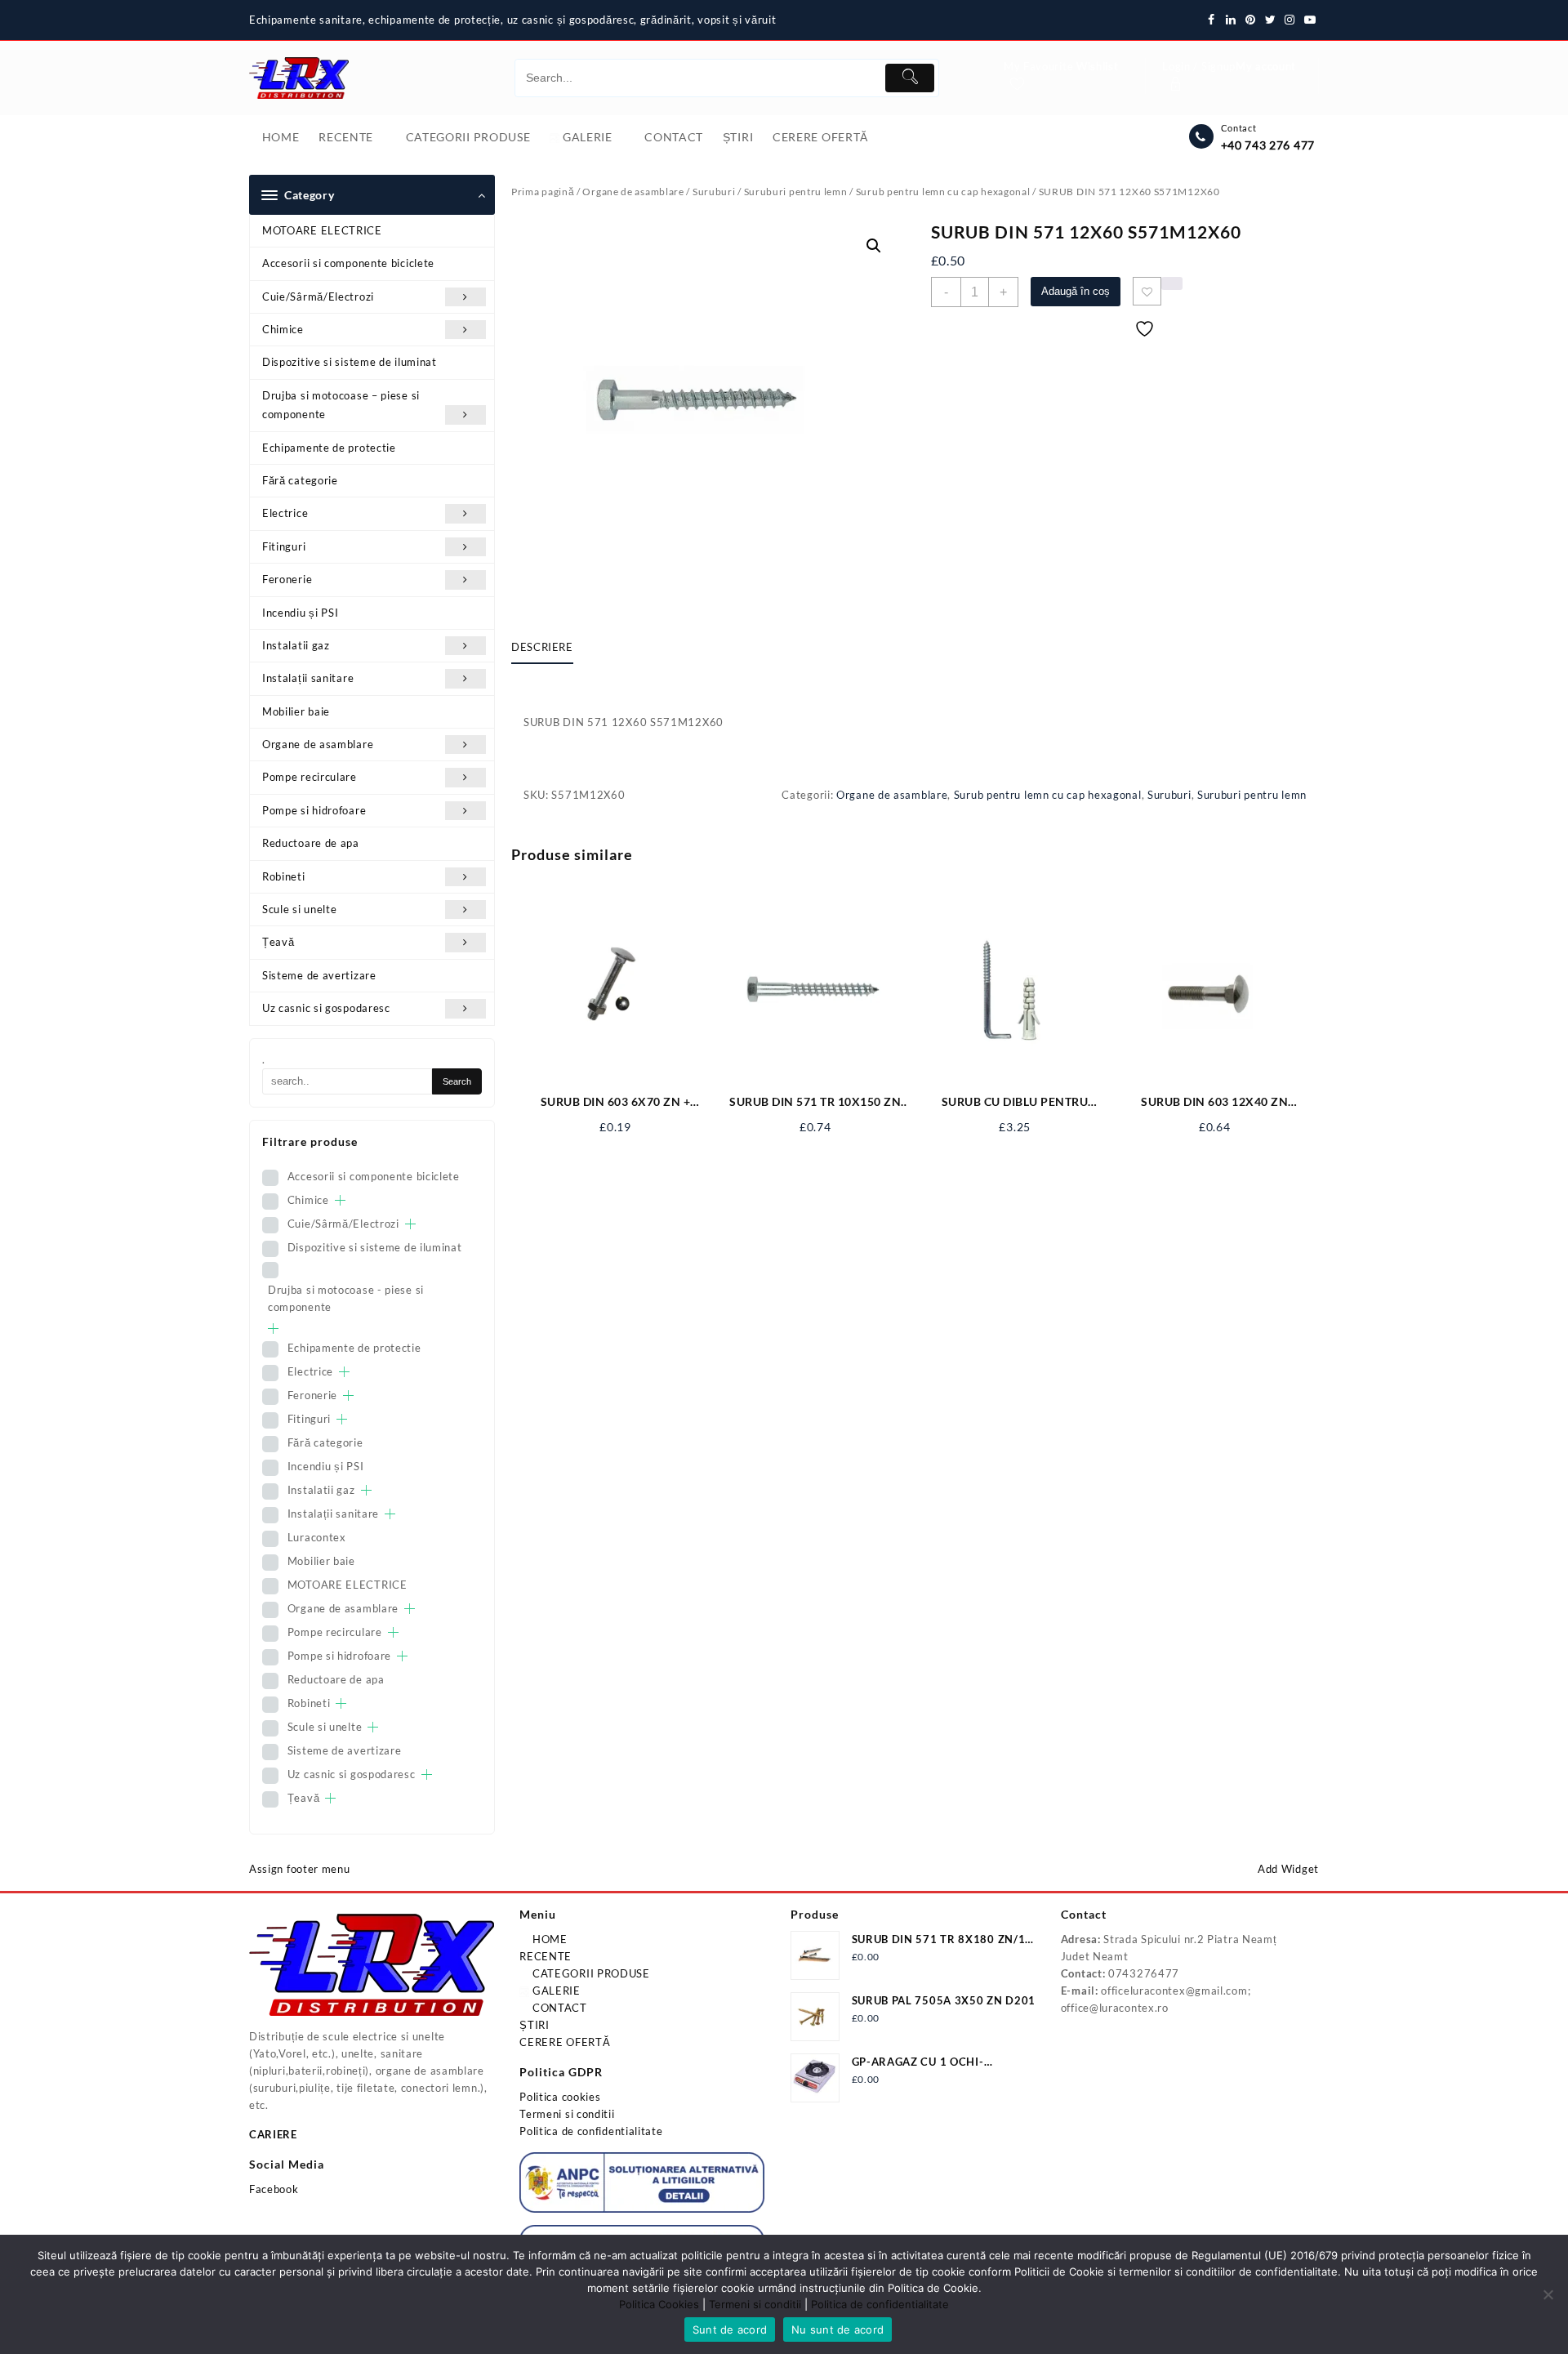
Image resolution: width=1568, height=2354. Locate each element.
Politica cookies (560, 2097)
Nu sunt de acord (837, 2329)
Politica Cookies (659, 2304)
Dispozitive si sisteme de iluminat (350, 362)
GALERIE (555, 1991)
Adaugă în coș (1076, 291)
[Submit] (910, 78)
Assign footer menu (300, 1869)
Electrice (285, 513)
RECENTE (546, 1956)
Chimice (283, 329)
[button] (874, 246)
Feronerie (287, 579)
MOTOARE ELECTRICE (322, 230)
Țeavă (278, 942)
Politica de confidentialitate (591, 2131)
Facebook (274, 2189)
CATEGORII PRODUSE (590, 1973)
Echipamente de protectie (329, 448)
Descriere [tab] (542, 647)
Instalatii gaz (296, 645)
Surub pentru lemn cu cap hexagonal (943, 192)
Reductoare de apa (311, 843)
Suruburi (714, 192)
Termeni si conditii (567, 2114)
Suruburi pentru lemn (796, 192)
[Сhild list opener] (340, 1200)
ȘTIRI (535, 2025)
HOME (548, 1939)
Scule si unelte (300, 909)
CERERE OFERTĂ (565, 2042)
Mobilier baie (296, 711)
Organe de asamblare (318, 744)
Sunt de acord (730, 2329)
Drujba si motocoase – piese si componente (341, 405)
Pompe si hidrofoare (314, 810)
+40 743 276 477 (1268, 145)
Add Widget (1288, 1869)
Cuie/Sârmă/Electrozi (318, 296)
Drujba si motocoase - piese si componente (346, 1298)
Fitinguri (284, 546)
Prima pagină (543, 192)
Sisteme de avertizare (319, 975)
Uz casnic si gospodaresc (326, 1008)
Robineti (284, 876)
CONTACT (558, 2008)
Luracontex (317, 1537)
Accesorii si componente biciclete (348, 263)
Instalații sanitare (308, 678)
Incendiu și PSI (301, 613)
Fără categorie (300, 480)
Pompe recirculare (310, 777)
